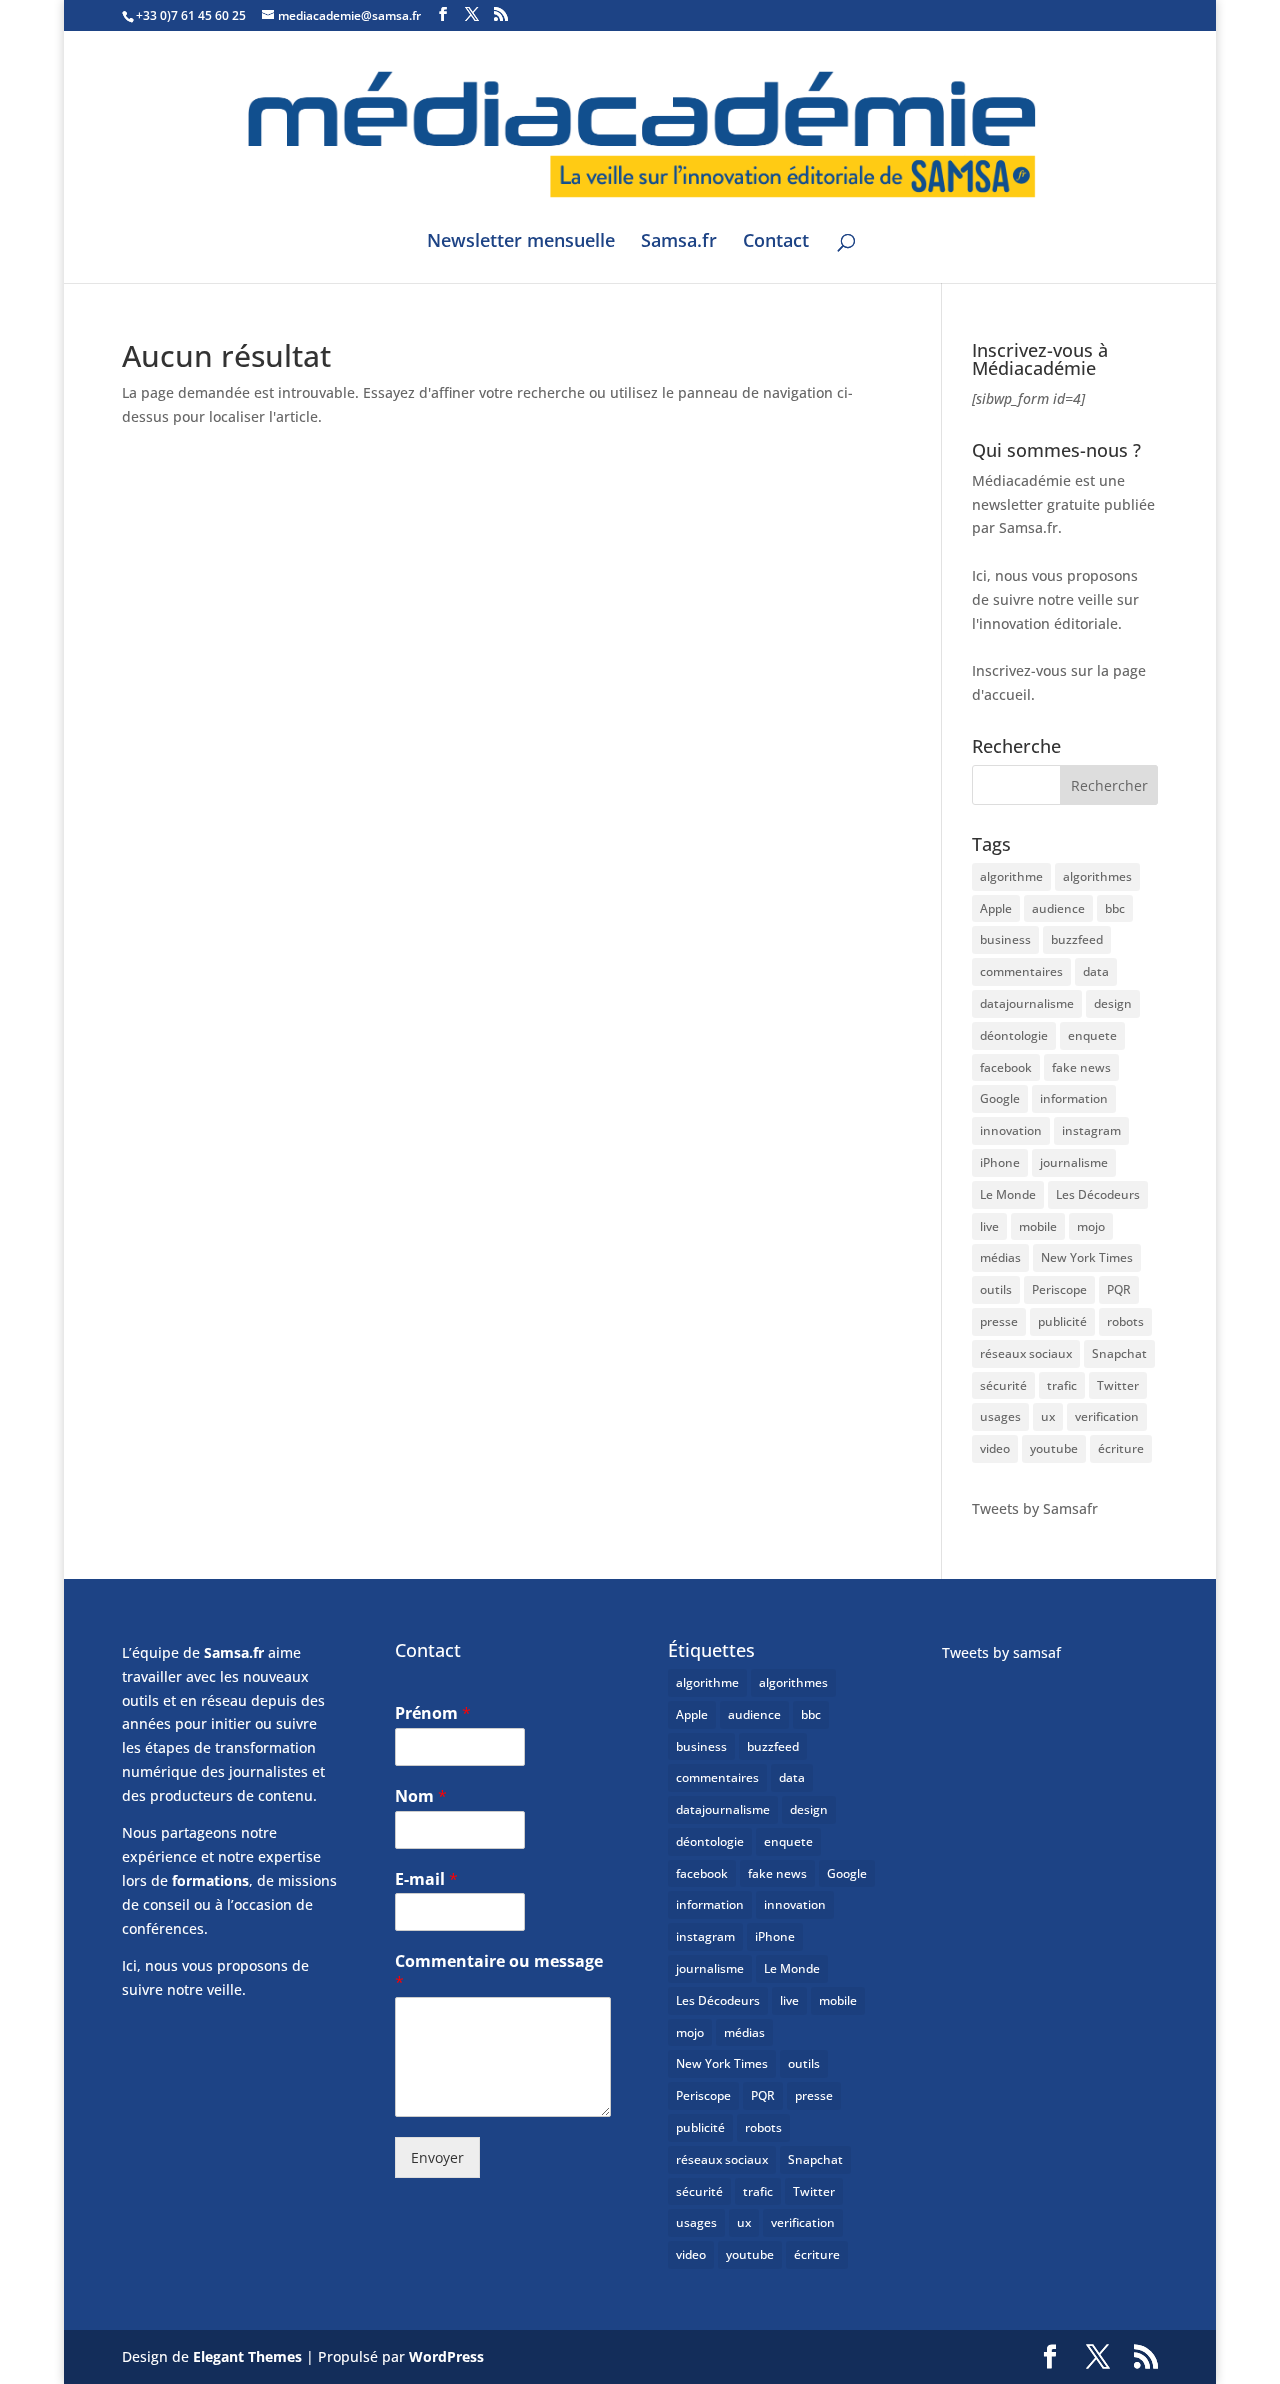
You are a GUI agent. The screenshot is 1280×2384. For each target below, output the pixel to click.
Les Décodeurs (1098, 1194)
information (1074, 1098)
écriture (1121, 1448)
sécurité (1003, 1385)
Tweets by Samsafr (1035, 1508)
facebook (1006, 1067)
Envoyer (437, 2157)
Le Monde (1008, 1194)
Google (1000, 1098)
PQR (1119, 1289)
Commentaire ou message (499, 1972)
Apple (996, 908)
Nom (421, 1796)
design (1113, 1003)
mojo (1091, 1226)
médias (1000, 1257)
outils (996, 1289)
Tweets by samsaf (1001, 1652)
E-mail (426, 1879)
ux (1048, 1416)
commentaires (1021, 971)
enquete (1092, 1035)
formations (210, 1880)
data (1096, 971)
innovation (1011, 1130)
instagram (1091, 1130)
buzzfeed (1077, 939)
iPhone (1000, 1162)
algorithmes (1097, 876)
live (989, 1226)
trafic (1062, 1385)
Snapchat (1119, 1353)
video (995, 1448)
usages (1000, 1416)
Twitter (1118, 1385)
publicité (1062, 1321)
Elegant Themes (247, 2356)
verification (1107, 1416)
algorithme (1011, 876)
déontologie (1014, 1035)
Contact (776, 242)
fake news (1081, 1067)
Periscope (1059, 1289)
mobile (1038, 1226)
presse (999, 1321)
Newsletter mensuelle (521, 242)
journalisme (1074, 1162)
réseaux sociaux (1026, 1353)
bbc (1115, 908)
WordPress (446, 2356)
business (1005, 939)
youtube (1054, 1448)
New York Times (1087, 1257)
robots (1125, 1321)
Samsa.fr (679, 242)
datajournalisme (1027, 1003)
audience (1058, 908)
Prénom (433, 1713)
